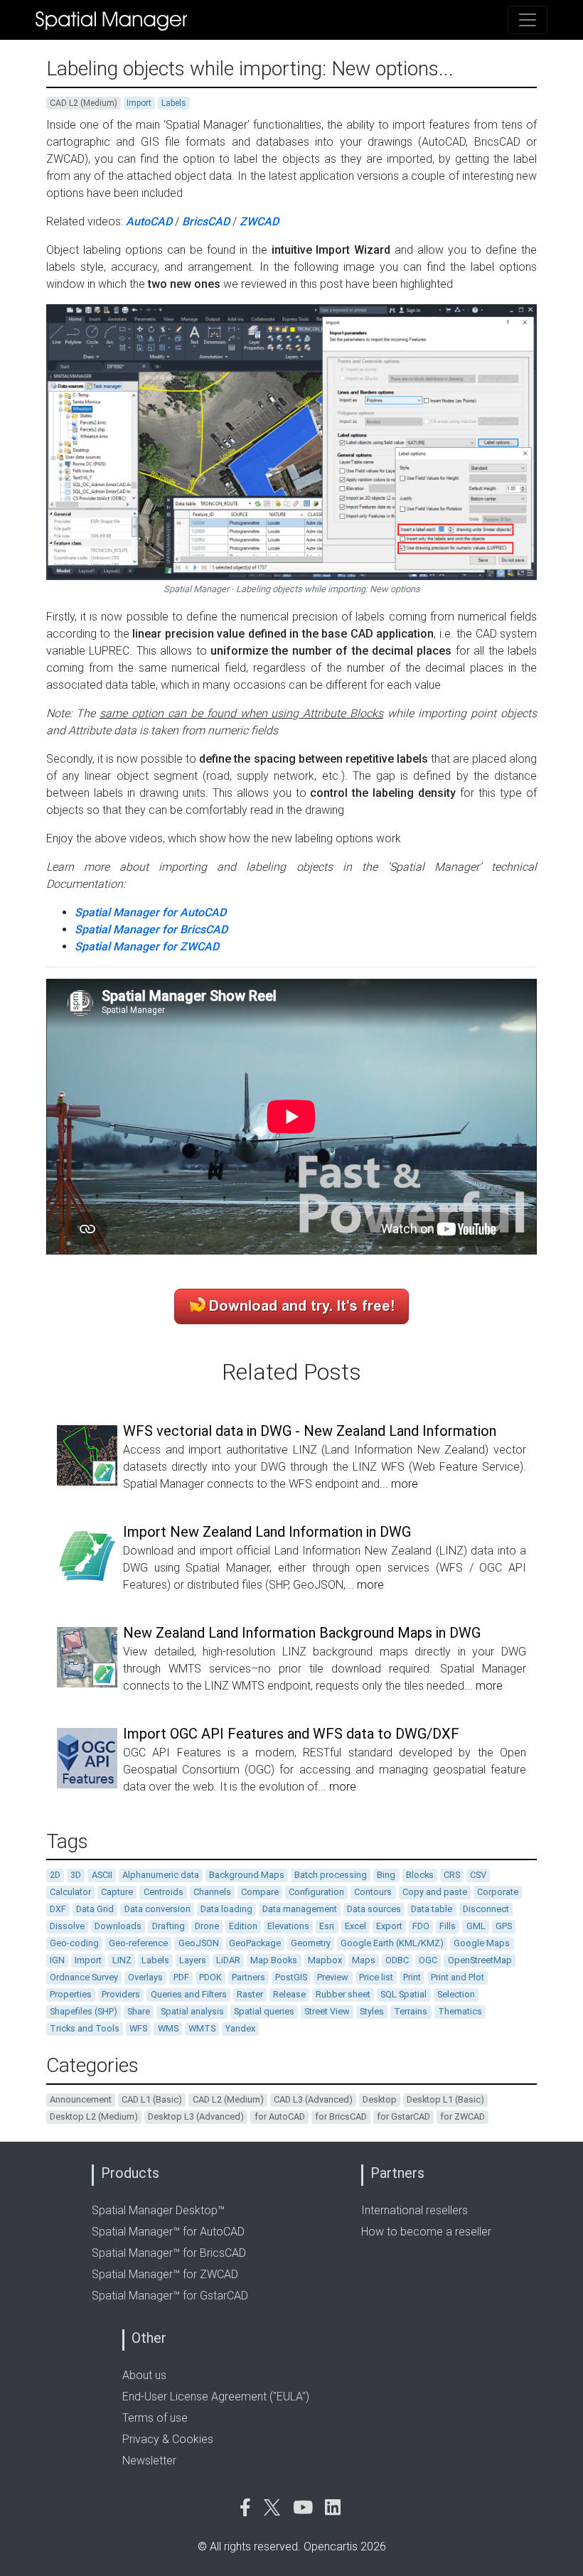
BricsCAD (206, 221)
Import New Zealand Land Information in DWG (267, 1532)
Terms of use (155, 2418)
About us (144, 2375)
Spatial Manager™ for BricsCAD (169, 2253)
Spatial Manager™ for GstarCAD (170, 2296)
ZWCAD (259, 221)
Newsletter (149, 2460)
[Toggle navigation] (528, 20)
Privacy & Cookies (168, 2439)
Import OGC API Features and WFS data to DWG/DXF (291, 1734)
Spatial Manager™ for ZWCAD (165, 2274)
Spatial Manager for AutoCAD (150, 912)
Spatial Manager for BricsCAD (151, 929)
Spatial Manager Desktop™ (158, 2210)
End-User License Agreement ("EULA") (216, 2397)
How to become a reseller (426, 2232)
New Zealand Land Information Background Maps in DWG (302, 1633)
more (405, 1484)
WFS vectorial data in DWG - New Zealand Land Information (310, 1431)
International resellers (414, 2210)
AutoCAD (149, 221)
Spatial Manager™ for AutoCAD (168, 2232)
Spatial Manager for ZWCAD (147, 946)
